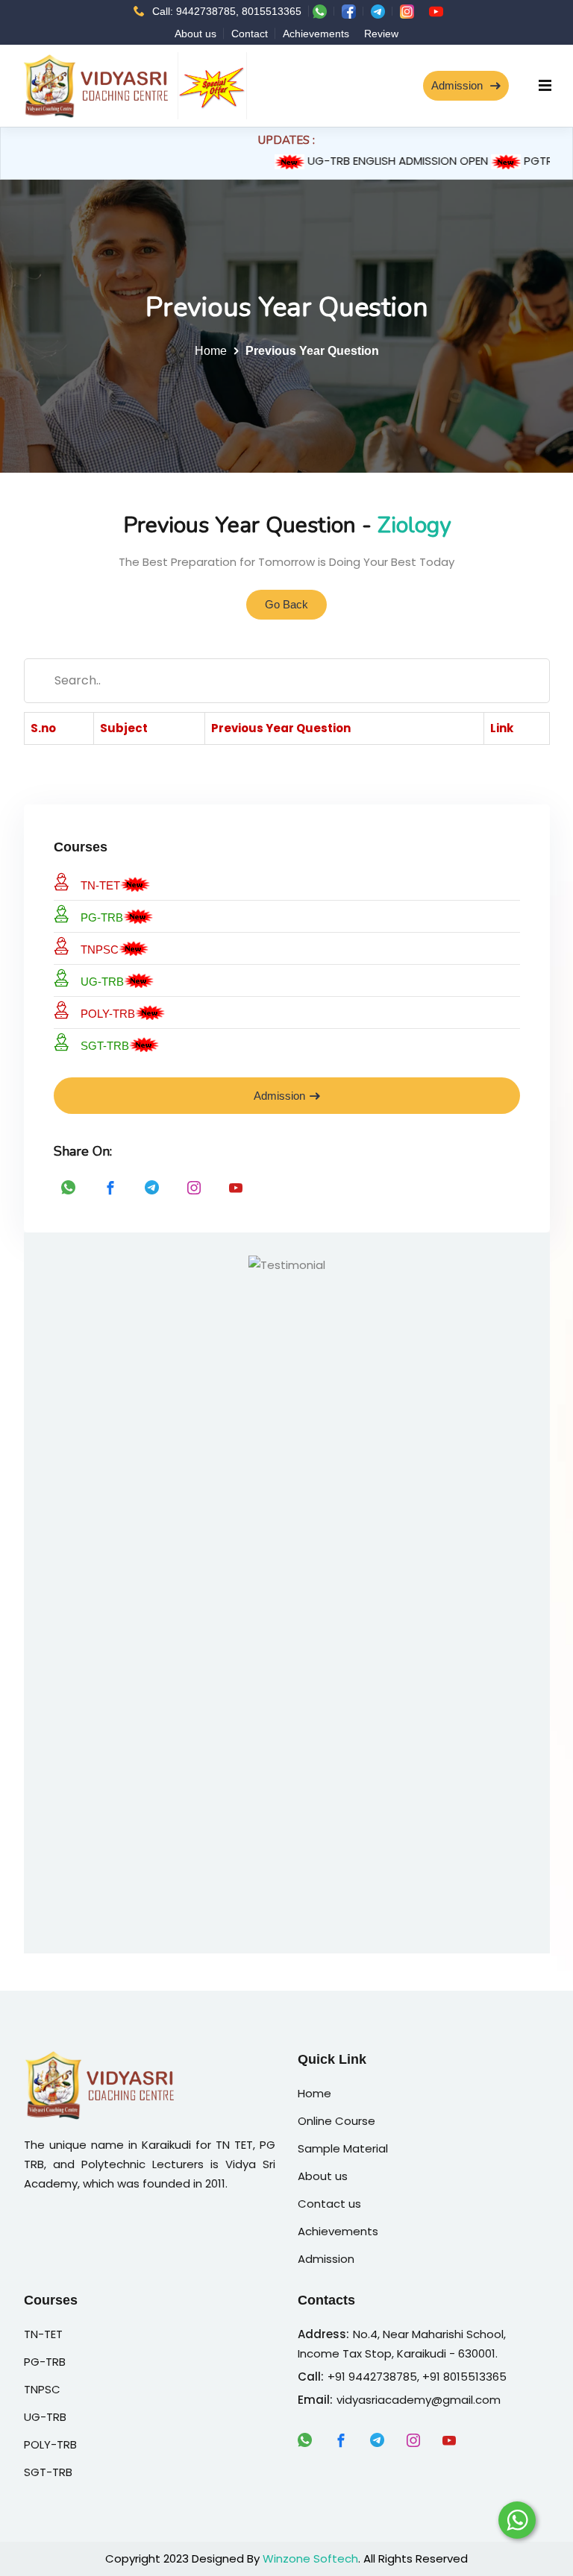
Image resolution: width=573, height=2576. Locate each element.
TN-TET (100, 885)
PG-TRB (102, 917)
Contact (250, 34)
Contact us (329, 2204)
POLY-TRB (108, 1014)
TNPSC (100, 950)
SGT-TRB (105, 1046)
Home (211, 351)
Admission (458, 85)
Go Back (286, 604)
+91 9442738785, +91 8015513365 (417, 2377)
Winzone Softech (310, 2558)
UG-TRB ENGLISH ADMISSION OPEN (381, 161)
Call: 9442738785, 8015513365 (227, 11)
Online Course (336, 2121)
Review (381, 34)
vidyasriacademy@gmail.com (419, 2400)
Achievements (316, 34)
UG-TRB (102, 982)
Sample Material (343, 2148)
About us (195, 34)
